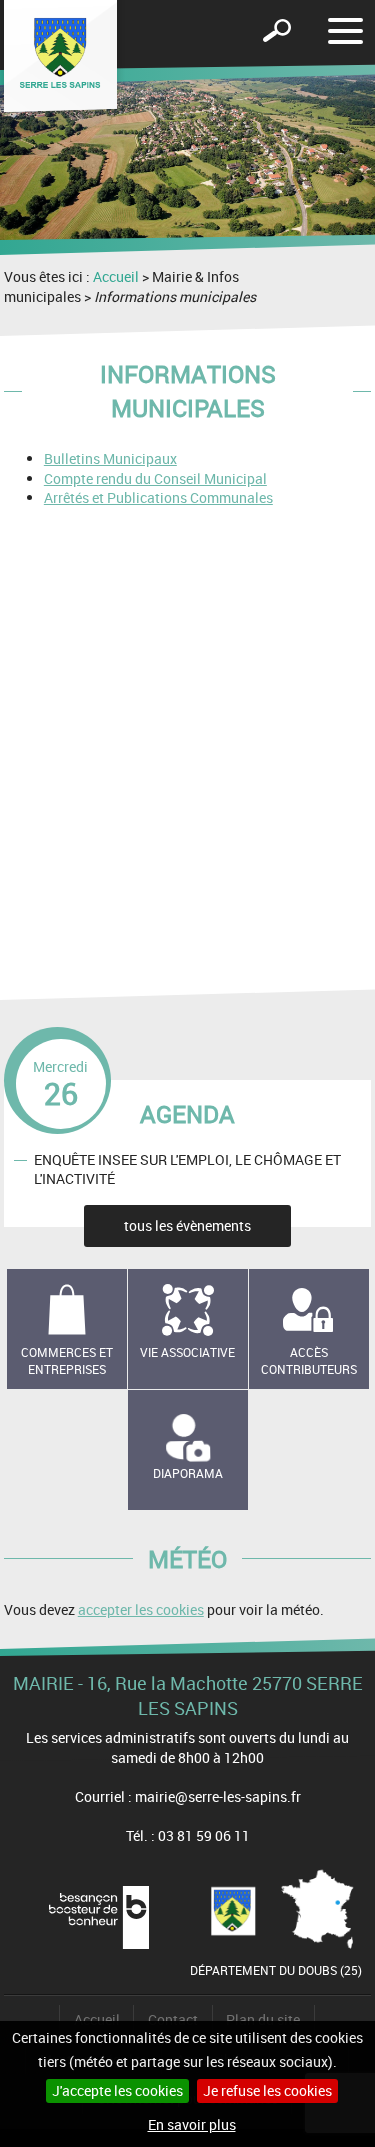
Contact (173, 2019)
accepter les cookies (141, 1609)
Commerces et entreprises (67, 1360)
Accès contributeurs (309, 1360)
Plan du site (263, 2019)
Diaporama (188, 1473)
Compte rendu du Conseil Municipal (155, 478)
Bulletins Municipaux (110, 458)
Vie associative (187, 1352)
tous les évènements (187, 1225)
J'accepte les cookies (117, 2090)
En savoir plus (192, 2124)
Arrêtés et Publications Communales (158, 497)
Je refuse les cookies (267, 2090)
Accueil (116, 276)
